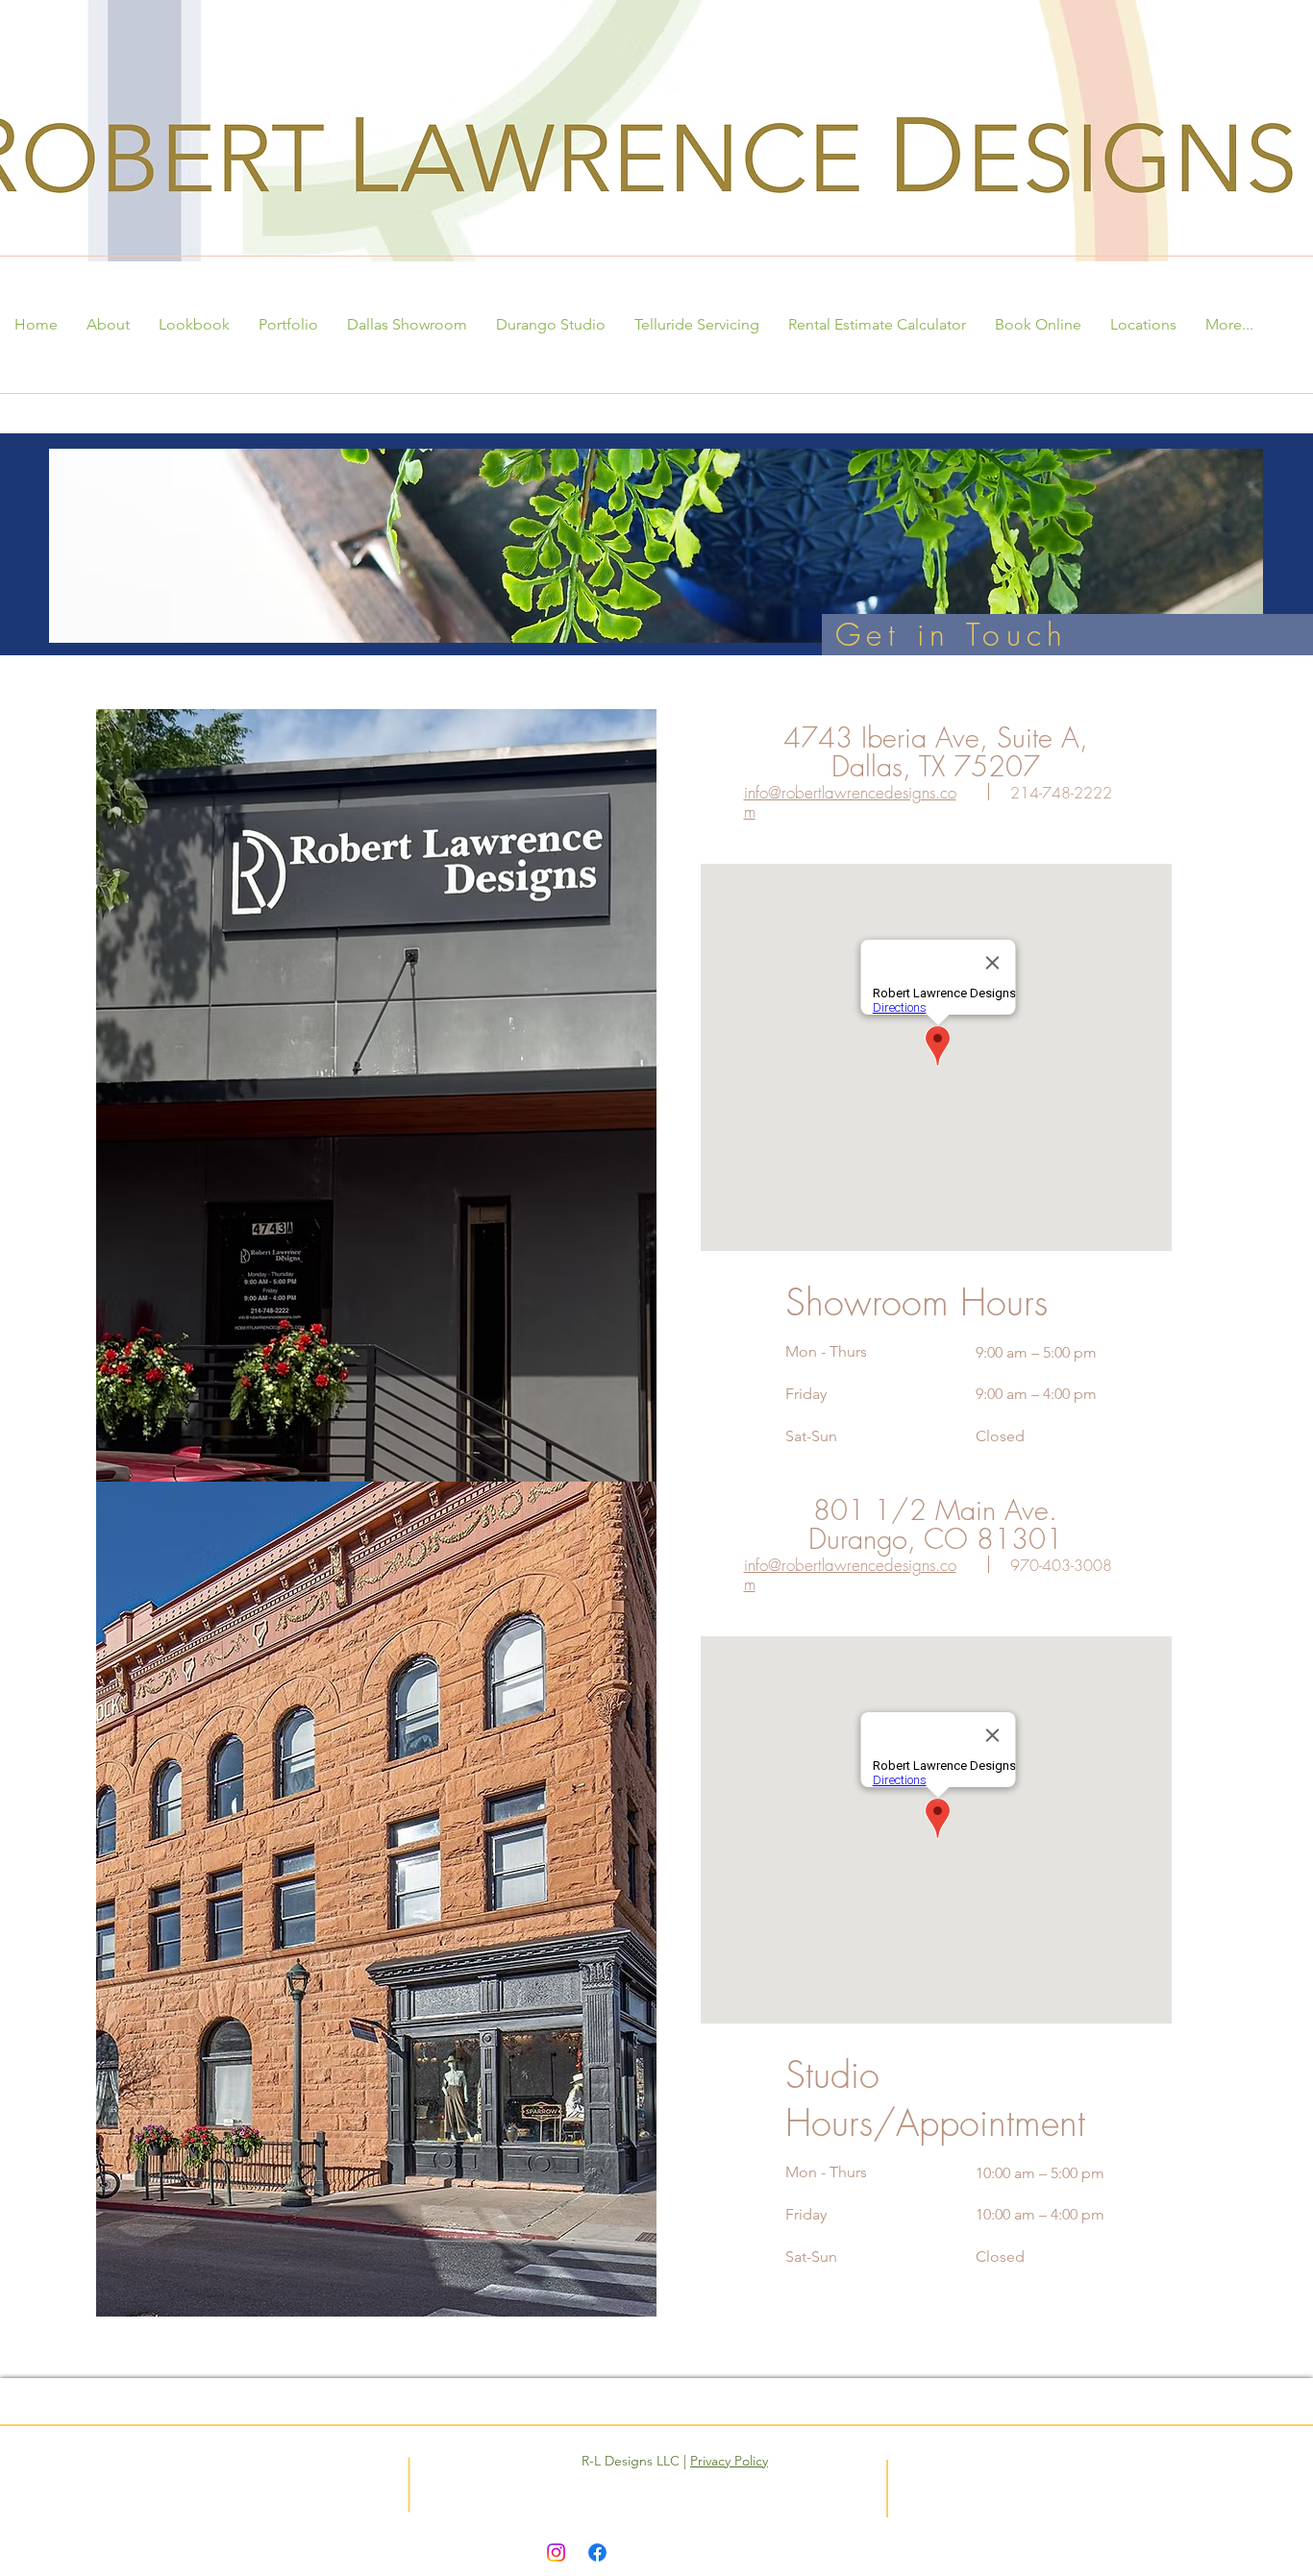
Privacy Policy (729, 2461)
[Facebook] (597, 2552)
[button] (108, 325)
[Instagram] (556, 2552)
